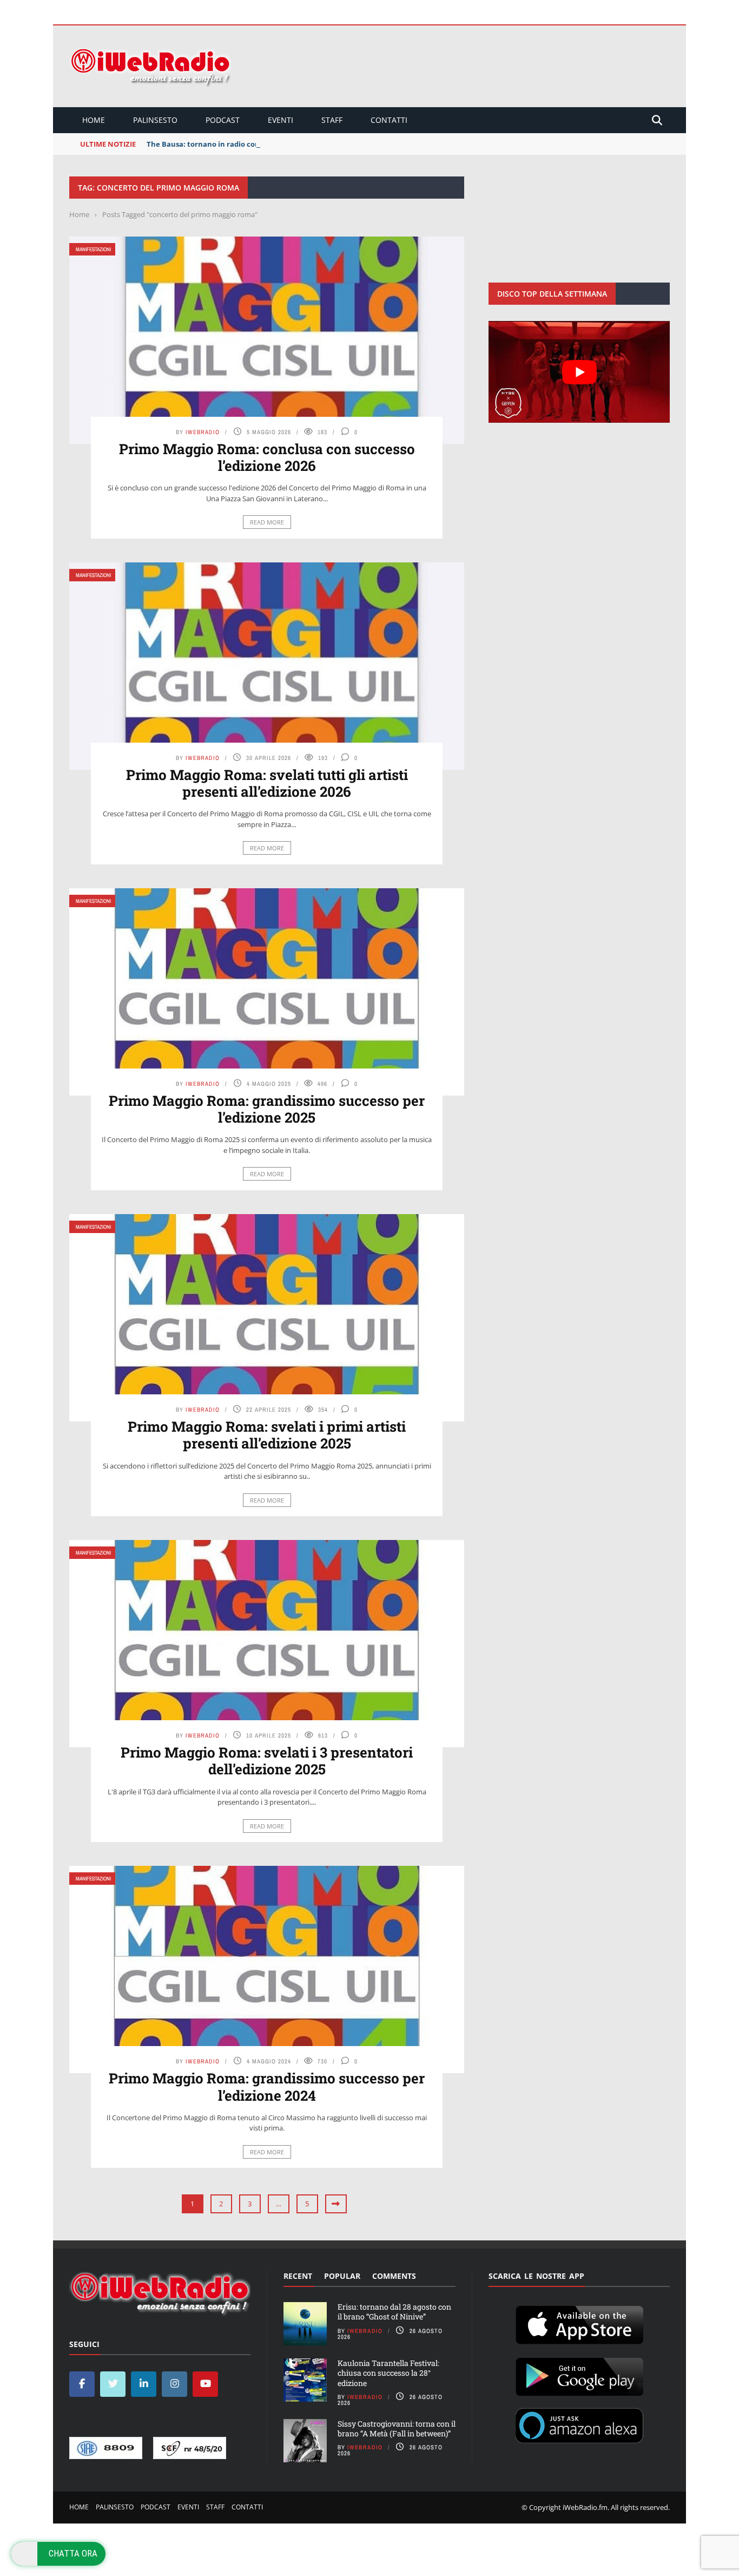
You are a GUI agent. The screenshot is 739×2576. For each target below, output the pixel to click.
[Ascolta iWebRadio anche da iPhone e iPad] (579, 2323)
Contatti (389, 120)
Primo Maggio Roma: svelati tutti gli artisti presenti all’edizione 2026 (267, 783)
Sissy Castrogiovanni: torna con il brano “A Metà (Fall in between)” (397, 2428)
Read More (267, 522)
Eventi (281, 120)
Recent (298, 2276)
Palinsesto (155, 120)
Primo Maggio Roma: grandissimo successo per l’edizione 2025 (267, 1109)
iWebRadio (203, 432)
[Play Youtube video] (579, 372)
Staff (332, 120)
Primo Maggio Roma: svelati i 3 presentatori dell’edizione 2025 (267, 1761)
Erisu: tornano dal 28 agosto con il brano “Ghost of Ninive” (394, 2312)
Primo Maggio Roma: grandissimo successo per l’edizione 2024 (267, 2086)
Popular (342, 2276)
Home (94, 120)
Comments (394, 2276)
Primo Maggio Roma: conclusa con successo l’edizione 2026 (267, 457)
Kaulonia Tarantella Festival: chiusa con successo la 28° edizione (388, 2373)
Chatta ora (73, 2553)
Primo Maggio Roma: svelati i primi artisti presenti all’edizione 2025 (267, 1435)
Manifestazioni (93, 249)
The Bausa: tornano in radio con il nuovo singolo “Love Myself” (256, 144)
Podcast (223, 120)
